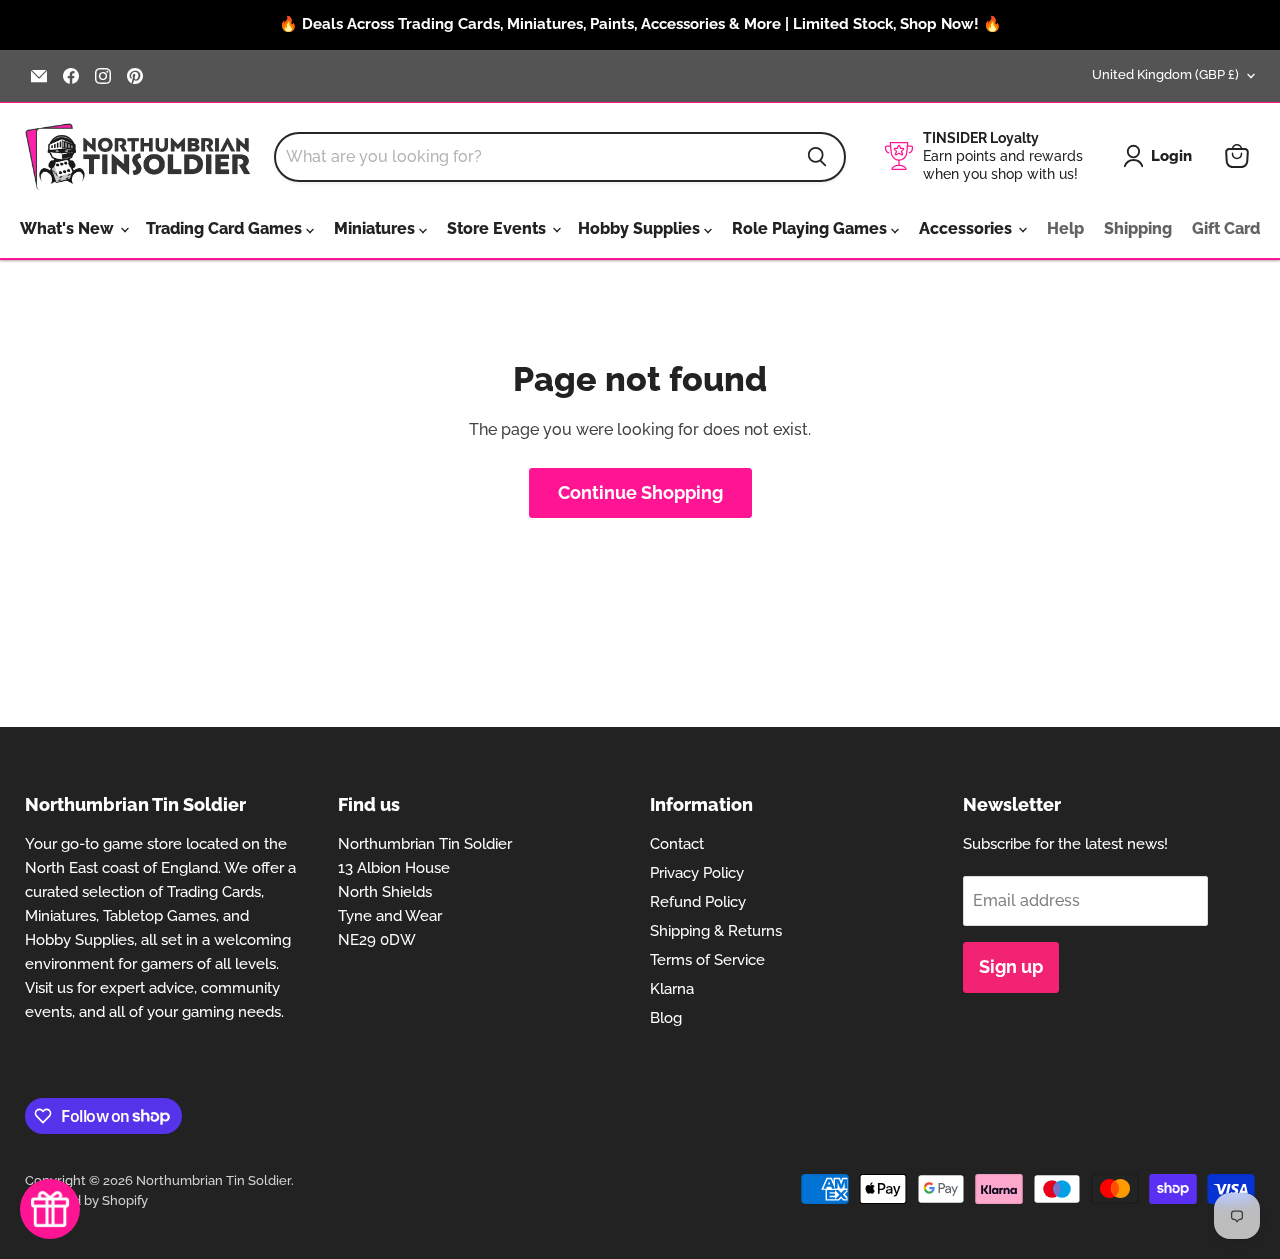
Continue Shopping (640, 492)
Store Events (498, 228)
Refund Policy (698, 902)
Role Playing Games (811, 228)
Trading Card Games (226, 228)
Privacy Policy (697, 873)
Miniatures (376, 228)
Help (1065, 228)
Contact (677, 844)
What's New (69, 228)
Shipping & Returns (716, 931)
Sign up (1011, 966)
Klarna (672, 989)
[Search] (817, 157)
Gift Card (1226, 228)
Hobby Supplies (641, 228)
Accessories (967, 228)
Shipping (1138, 228)
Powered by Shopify (86, 1200)
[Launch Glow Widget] (50, 1209)
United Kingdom (1165, 74)
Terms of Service (707, 960)
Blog (666, 1018)
